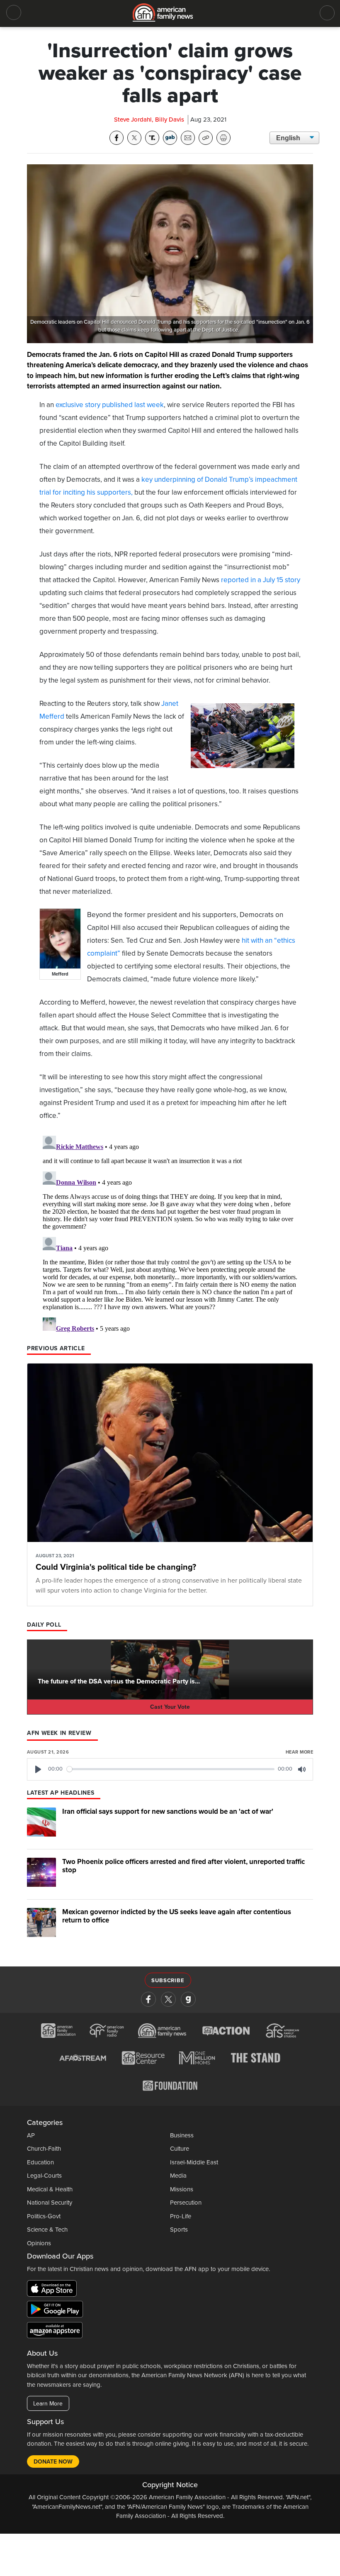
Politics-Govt (44, 2216)
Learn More (48, 2404)
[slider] (171, 1769)
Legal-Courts (44, 2176)
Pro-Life (181, 2216)
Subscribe (168, 1981)
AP (31, 2135)
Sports (179, 2230)
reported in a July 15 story (261, 580)
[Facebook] (148, 1999)
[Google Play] (57, 2311)
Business (182, 2135)
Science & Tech (47, 2230)
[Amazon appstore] (55, 2332)
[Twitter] (168, 1999)
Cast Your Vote (170, 1707)
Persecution (186, 2203)
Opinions (39, 2243)
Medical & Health (50, 2189)
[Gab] (188, 1999)
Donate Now (53, 2462)
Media (178, 2176)
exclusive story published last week (110, 405)
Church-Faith (44, 2149)
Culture (180, 2149)
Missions (182, 2189)
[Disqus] (170, 1236)
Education (40, 2162)
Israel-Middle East (194, 2162)
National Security (50, 2203)
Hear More (299, 1752)
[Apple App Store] (54, 2290)
